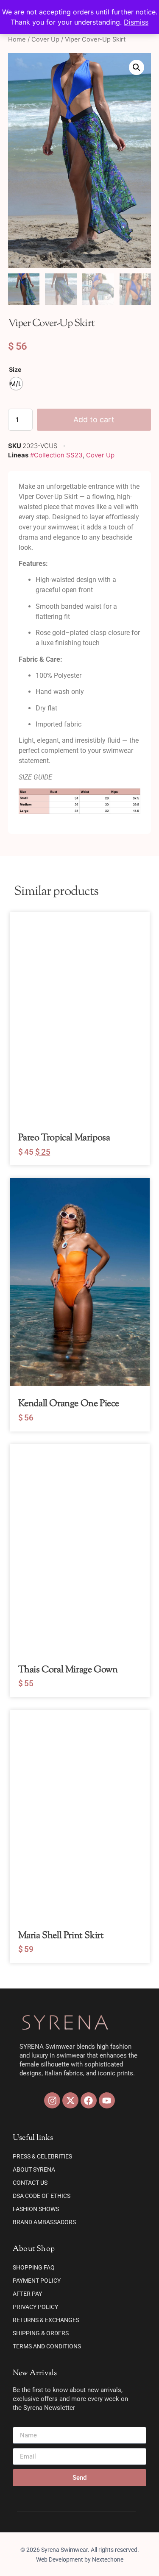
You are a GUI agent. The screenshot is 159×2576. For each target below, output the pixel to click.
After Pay (27, 2294)
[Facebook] (89, 2100)
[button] (137, 67)
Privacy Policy (35, 2307)
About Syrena (34, 2169)
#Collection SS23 (56, 455)
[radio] (16, 384)
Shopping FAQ (34, 2267)
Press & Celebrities (42, 2156)
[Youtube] (107, 2100)
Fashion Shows (36, 2209)
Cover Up (45, 39)
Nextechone (108, 2559)
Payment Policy (37, 2281)
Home (17, 39)
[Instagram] (52, 2100)
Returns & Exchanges (46, 2320)
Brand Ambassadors (44, 2222)
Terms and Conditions (47, 2346)
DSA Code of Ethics (42, 2196)
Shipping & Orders (41, 2333)
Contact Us (30, 2183)
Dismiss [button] (136, 22)
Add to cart (94, 419)
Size (15, 370)
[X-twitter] (70, 2100)
